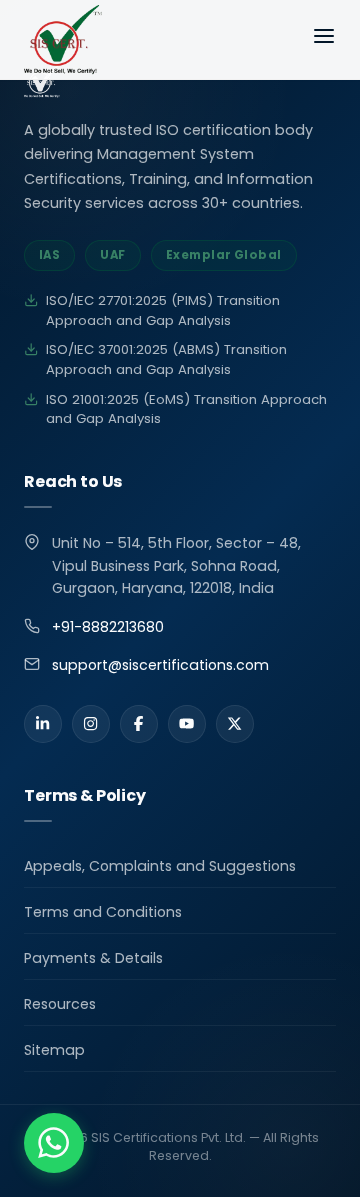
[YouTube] (187, 724)
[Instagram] (91, 724)
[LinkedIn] (43, 724)
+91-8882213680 (108, 627)
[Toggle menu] (324, 39)
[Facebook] (139, 724)
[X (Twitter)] (235, 724)
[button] (54, 1143)
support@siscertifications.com (160, 665)
